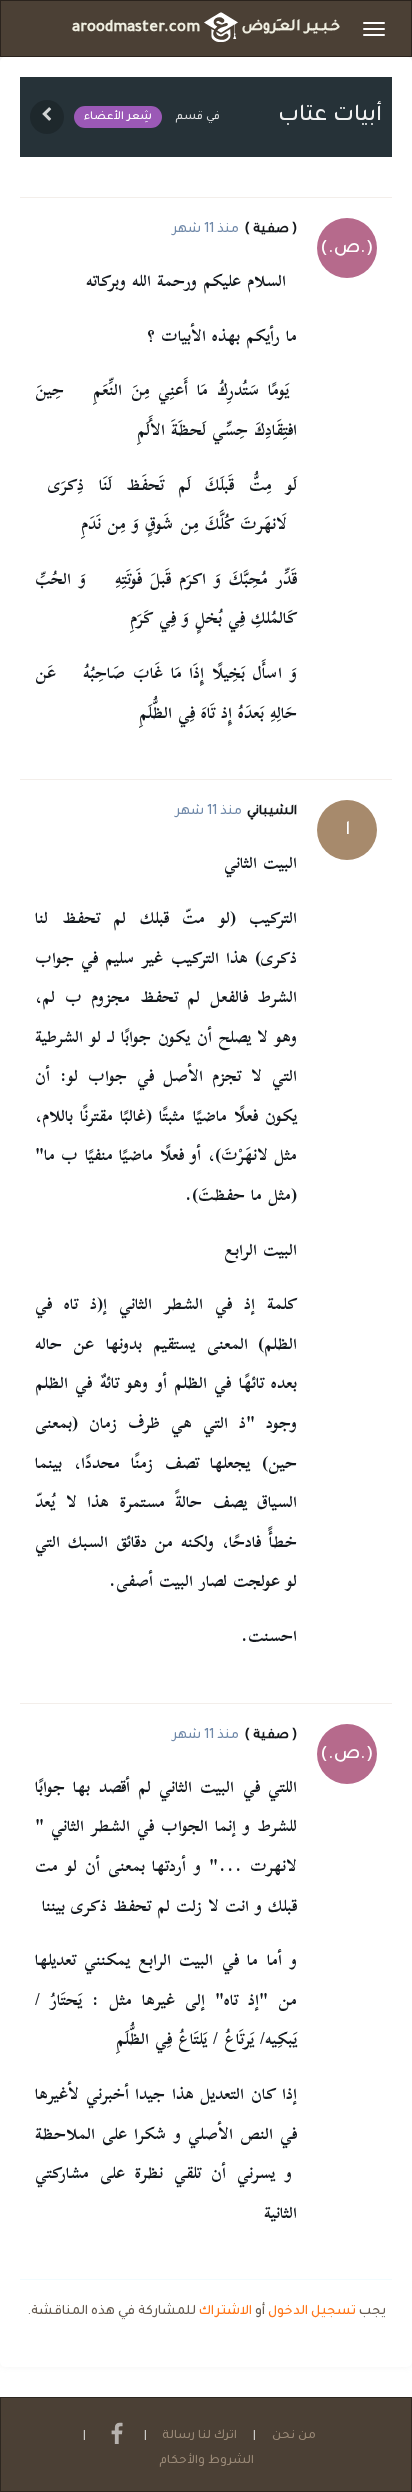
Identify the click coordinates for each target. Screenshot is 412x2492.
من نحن (294, 2436)
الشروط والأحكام (206, 2461)
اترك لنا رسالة (199, 2436)
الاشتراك (225, 2312)
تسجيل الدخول (312, 2312)
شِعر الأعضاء (118, 117)
